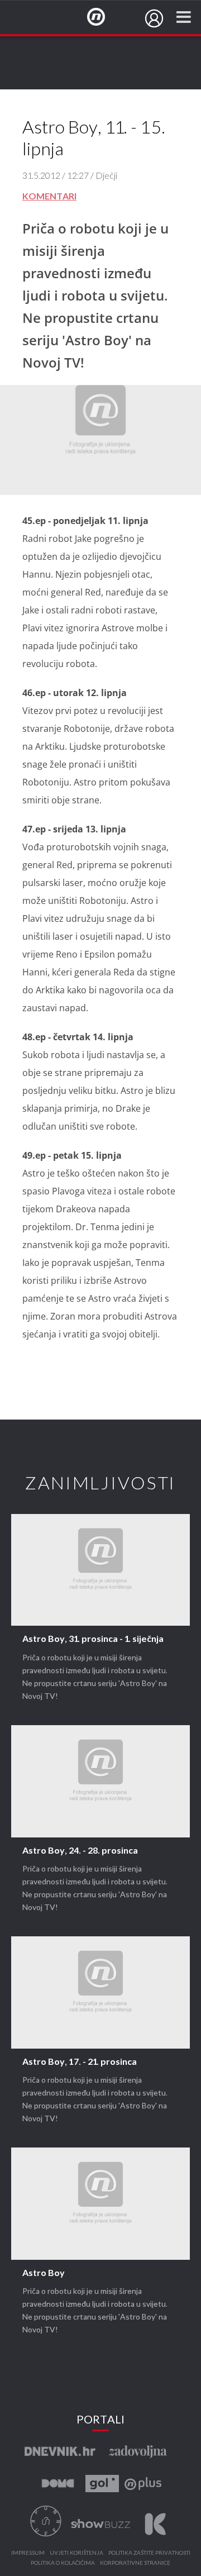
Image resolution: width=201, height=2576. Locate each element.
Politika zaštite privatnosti (149, 2553)
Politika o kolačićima (63, 2563)
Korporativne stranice (135, 2563)
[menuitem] (154, 18)
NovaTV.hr (103, 17)
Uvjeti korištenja (76, 2553)
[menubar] (154, 18)
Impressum (28, 2553)
